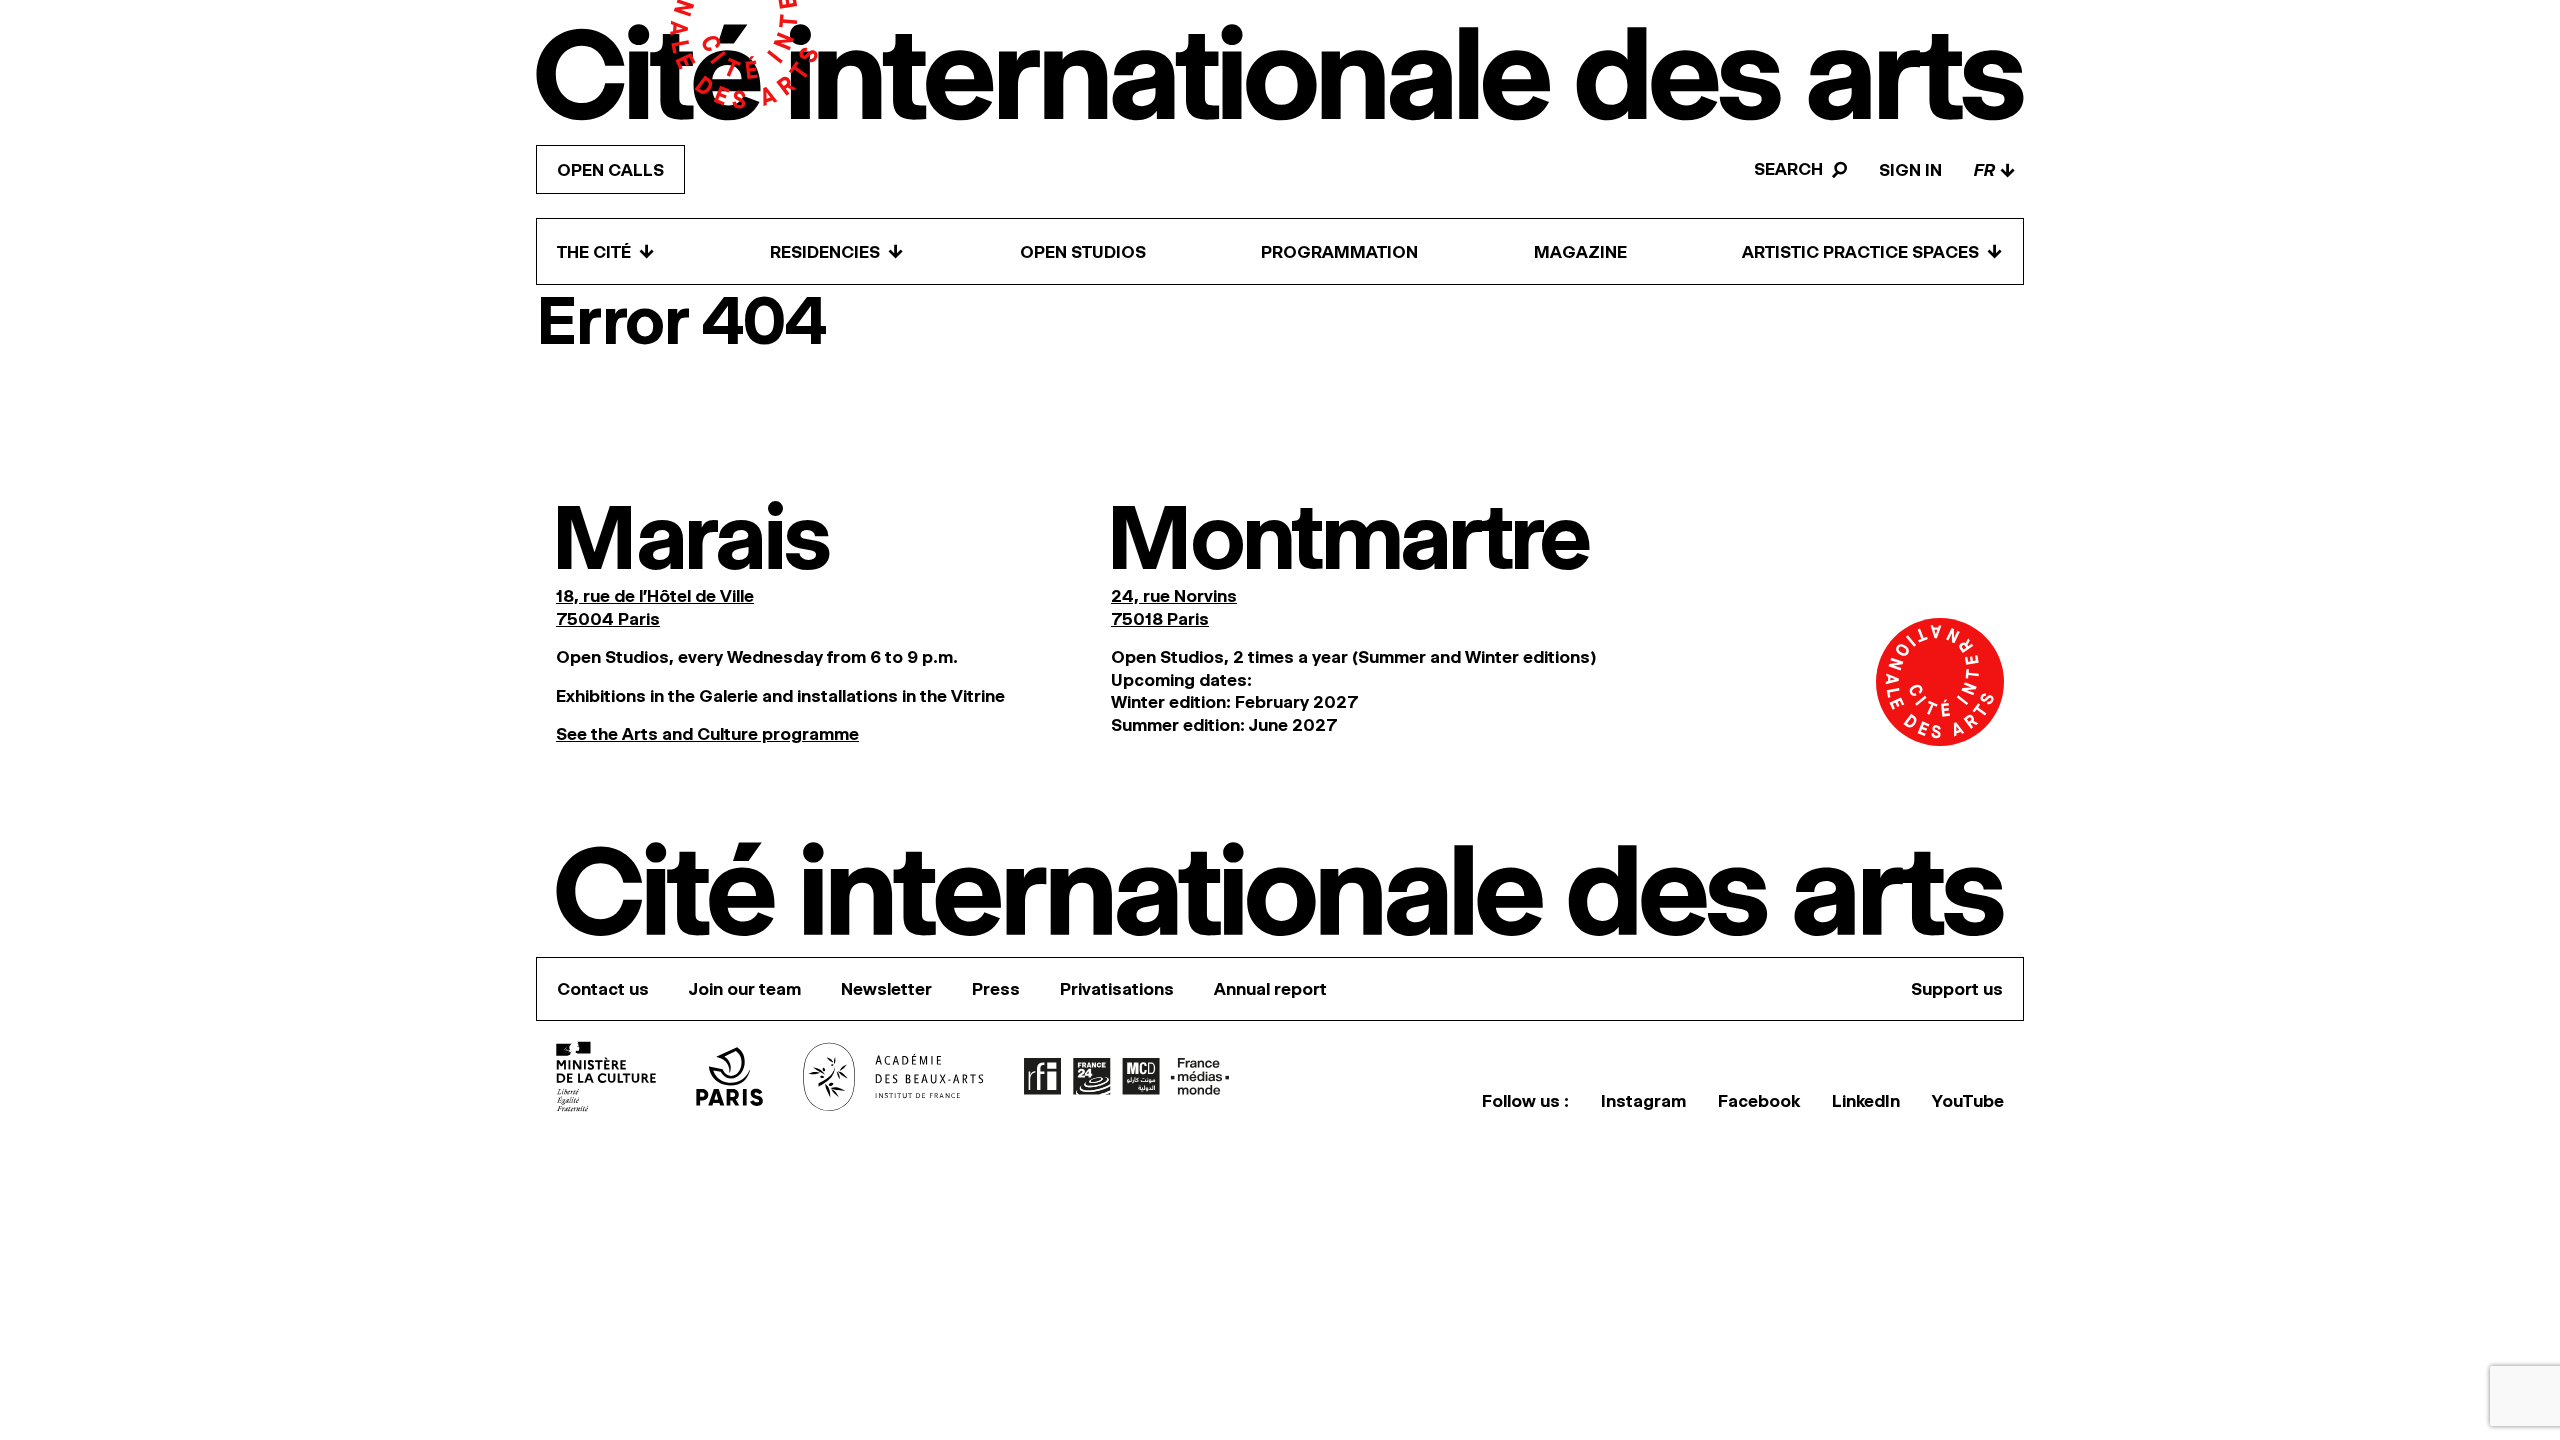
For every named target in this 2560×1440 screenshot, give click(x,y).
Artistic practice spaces (1872, 251)
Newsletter (886, 989)
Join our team (745, 989)
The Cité (606, 251)
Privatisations (1117, 989)
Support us (1957, 989)
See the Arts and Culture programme (707, 734)
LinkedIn (1866, 1101)
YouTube (1968, 1101)
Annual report (1270, 989)
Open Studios (1083, 252)
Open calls (610, 170)
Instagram (1643, 1101)
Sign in (1910, 170)
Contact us (603, 989)
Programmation (1339, 252)
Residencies (837, 251)
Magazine (1580, 252)
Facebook (1759, 1101)
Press (996, 989)
